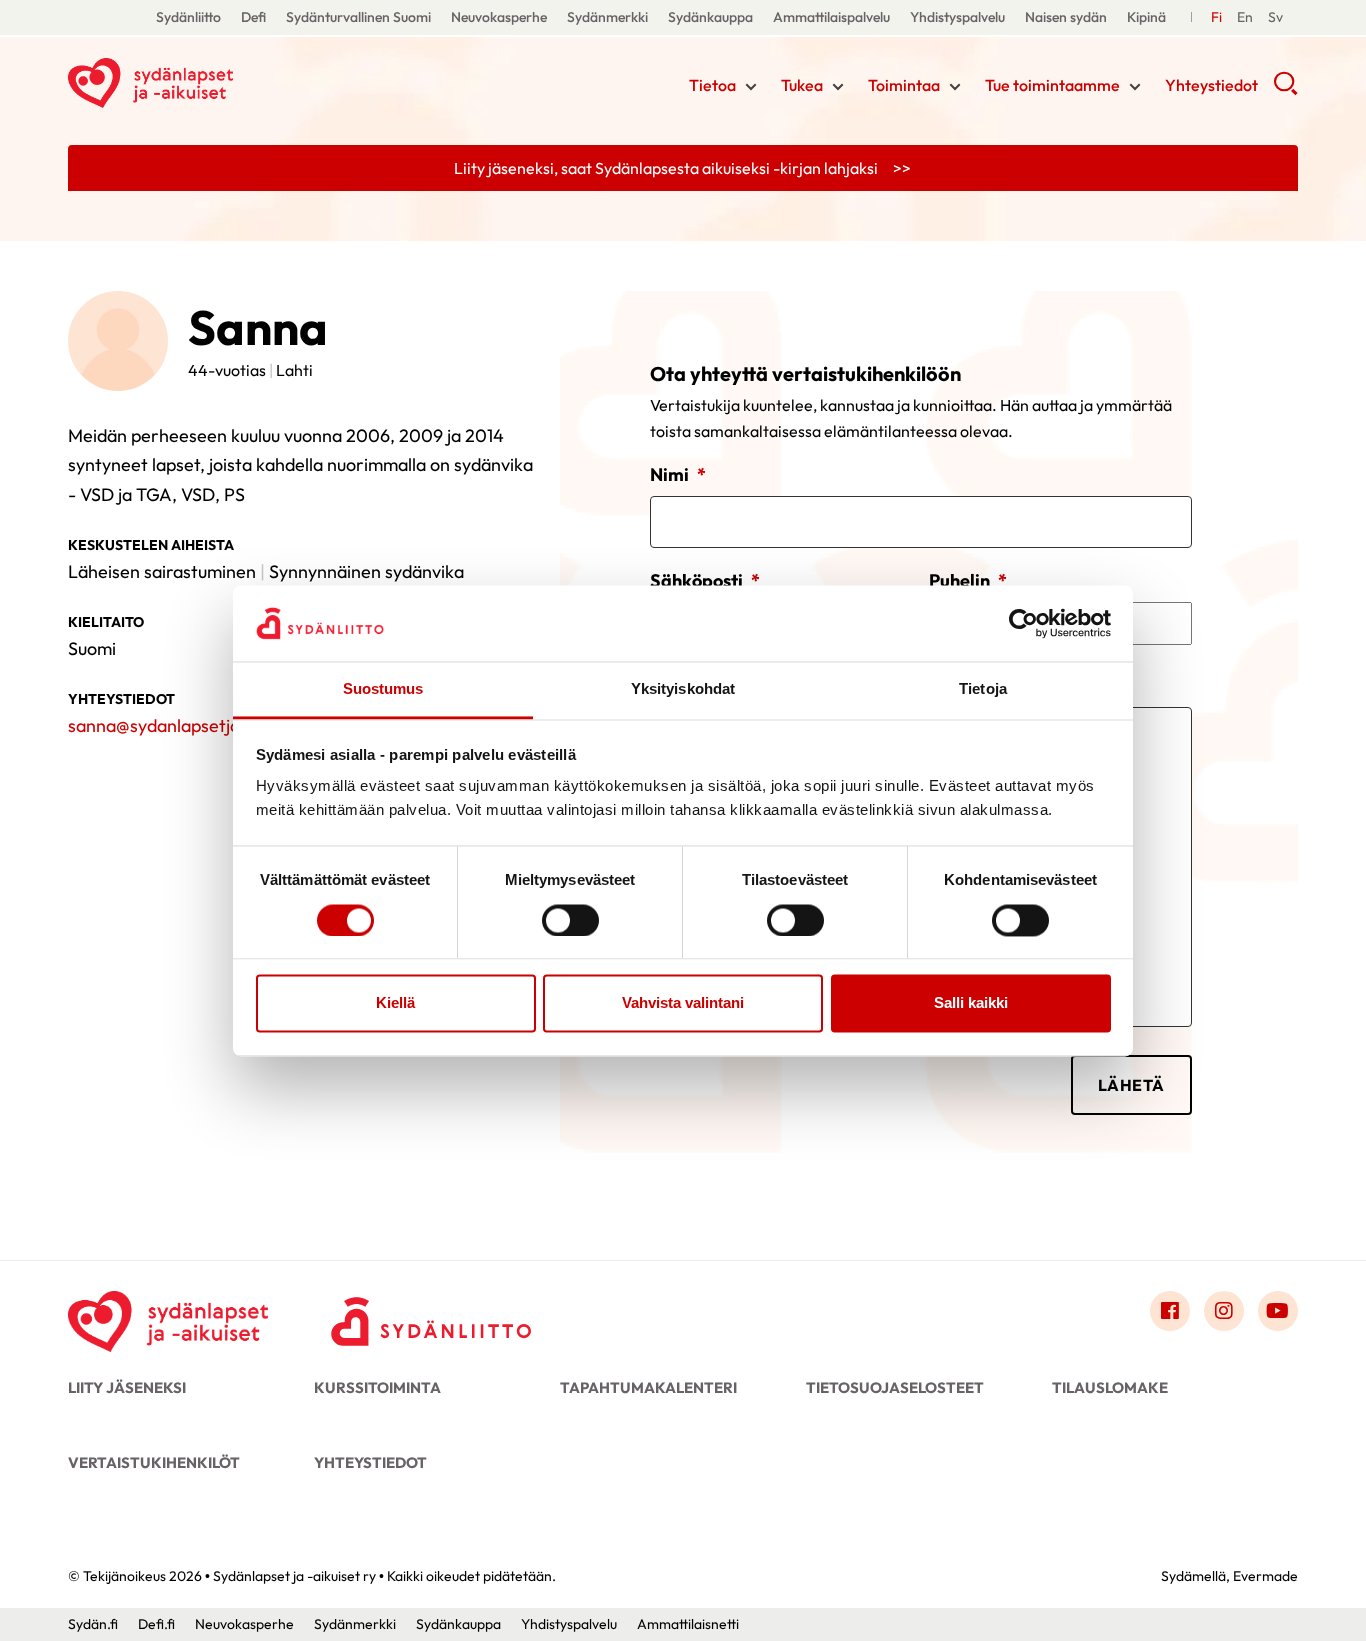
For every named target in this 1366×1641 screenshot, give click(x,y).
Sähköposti (705, 580)
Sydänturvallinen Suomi (358, 17)
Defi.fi (156, 1624)
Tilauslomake (1110, 1387)
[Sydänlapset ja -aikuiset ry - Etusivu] (168, 1316)
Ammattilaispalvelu (831, 17)
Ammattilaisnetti (688, 1624)
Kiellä (395, 1003)
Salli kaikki (971, 1003)
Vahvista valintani (683, 1003)
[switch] (570, 920)
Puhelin (968, 580)
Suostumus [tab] (383, 689)
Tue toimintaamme (1052, 85)
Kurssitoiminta (377, 1387)
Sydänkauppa (710, 17)
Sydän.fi (93, 1624)
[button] (1285, 90)
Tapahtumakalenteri (648, 1387)
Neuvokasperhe (499, 17)
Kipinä (1146, 17)
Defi (253, 17)
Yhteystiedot (1211, 85)
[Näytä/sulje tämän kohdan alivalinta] (751, 87)
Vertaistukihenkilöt (154, 1462)
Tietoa (712, 85)
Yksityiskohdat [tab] (683, 689)
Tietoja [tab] (983, 689)
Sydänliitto (188, 17)
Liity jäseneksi (127, 1387)
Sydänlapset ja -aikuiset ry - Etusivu (228, 83)
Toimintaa (904, 85)
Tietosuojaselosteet (895, 1387)
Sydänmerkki (607, 17)
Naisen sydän (1066, 17)
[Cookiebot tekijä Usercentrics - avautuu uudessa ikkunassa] (1023, 623)
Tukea (802, 85)
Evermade (1265, 1576)
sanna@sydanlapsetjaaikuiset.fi (191, 725)
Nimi (678, 474)
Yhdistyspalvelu (957, 17)
